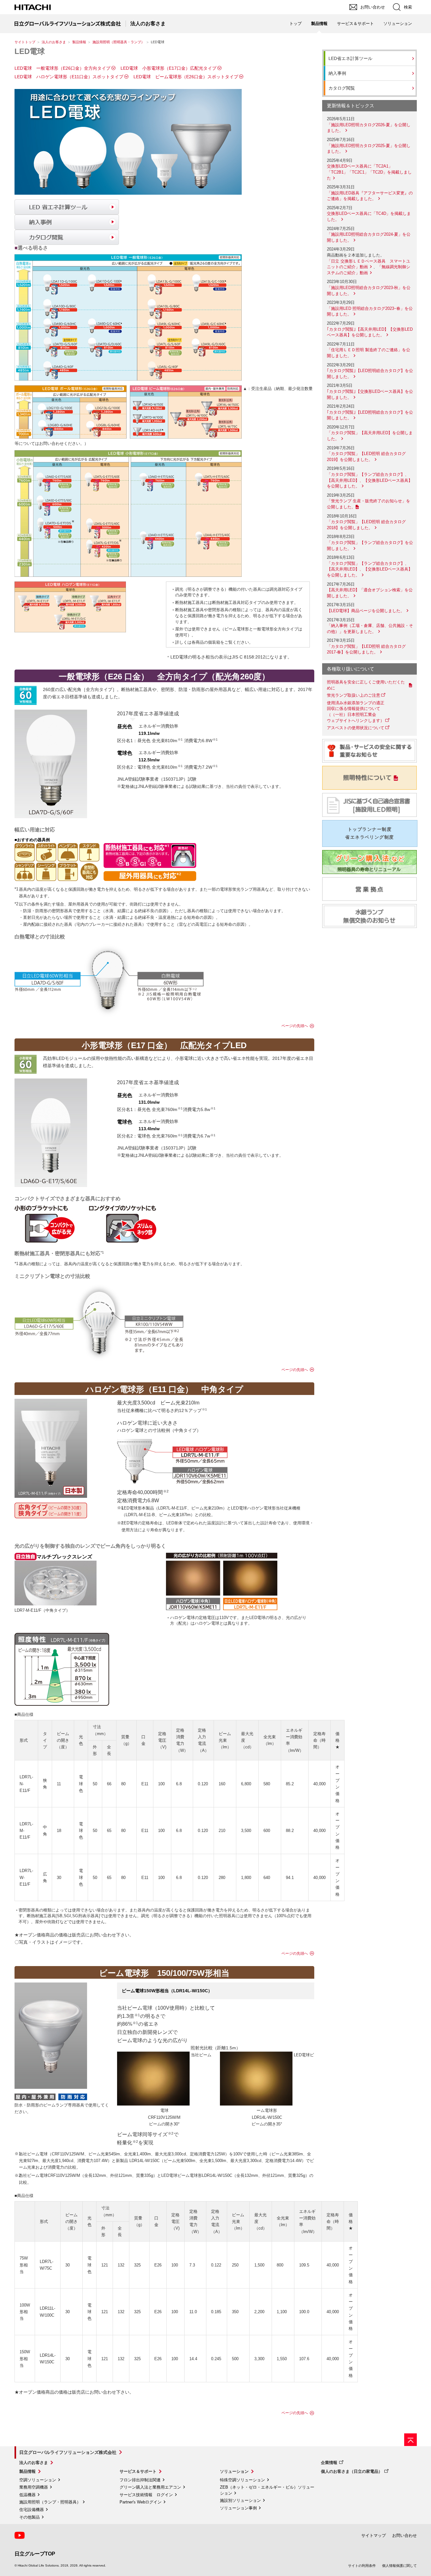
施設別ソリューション (240, 2500)
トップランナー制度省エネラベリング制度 (369, 833)
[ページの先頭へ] (410, 2440)
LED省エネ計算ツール (350, 58)
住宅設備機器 (32, 2510)
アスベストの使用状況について (356, 728)
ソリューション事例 (238, 2508)
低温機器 (27, 2495)
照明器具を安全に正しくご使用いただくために (366, 685)
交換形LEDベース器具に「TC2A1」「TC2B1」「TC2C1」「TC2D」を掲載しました (369, 172)
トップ (295, 24)
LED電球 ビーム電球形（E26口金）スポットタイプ (186, 77)
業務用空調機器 (34, 2487)
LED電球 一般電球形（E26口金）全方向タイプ (62, 68)
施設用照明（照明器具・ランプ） (118, 42)
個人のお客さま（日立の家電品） (352, 2471)
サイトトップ (25, 42)
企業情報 (329, 2463)
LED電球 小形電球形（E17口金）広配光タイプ (168, 68)
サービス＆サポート (138, 2471)
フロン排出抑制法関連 (140, 2480)
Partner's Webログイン (141, 2502)
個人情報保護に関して (399, 2566)
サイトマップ (374, 2535)
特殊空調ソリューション (242, 2480)
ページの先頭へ (295, 1026)
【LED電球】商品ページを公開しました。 (366, 611)
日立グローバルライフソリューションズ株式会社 (68, 2452)
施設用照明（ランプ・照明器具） (50, 2502)
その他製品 (30, 2517)
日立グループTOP (35, 2554)
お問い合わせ (404, 2535)
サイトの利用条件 (362, 2566)
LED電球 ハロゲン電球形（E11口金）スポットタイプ (69, 77)
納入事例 (337, 73)
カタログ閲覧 (342, 88)
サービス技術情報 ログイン (146, 2495)
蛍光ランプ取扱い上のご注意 (354, 695)
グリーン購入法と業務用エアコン (150, 2487)
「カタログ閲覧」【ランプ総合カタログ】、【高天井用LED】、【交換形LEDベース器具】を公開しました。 (370, 480)
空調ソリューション (38, 2480)
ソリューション (234, 2471)
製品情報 (79, 42)
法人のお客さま (54, 42)
